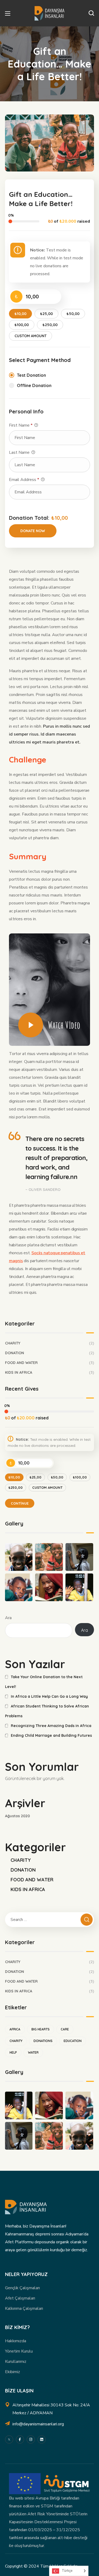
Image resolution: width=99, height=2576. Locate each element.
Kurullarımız (16, 2362)
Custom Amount (30, 336)
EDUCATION (73, 2041)
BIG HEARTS (41, 2029)
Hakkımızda (16, 2341)
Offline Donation (34, 385)
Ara (8, 1618)
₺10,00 (20, 314)
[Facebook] (20, 2439)
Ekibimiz (13, 2372)
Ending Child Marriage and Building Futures (51, 1735)
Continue (20, 1503)
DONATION (50, 1353)
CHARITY (50, 1343)
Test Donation (31, 375)
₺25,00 (46, 314)
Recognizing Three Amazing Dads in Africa (51, 1726)
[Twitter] (9, 2439)
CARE (65, 2029)
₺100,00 (22, 325)
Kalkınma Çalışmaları (24, 2308)
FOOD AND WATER (50, 1363)
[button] (91, 13)
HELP (13, 2052)
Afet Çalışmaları (20, 2298)
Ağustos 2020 (17, 1816)
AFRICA (15, 2029)
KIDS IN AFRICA (50, 1372)
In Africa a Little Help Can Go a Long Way (49, 1696)
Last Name (20, 452)
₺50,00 (73, 314)
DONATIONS (43, 2041)
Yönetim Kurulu (19, 2351)
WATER (33, 2052)
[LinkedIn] (42, 2439)
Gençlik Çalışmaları (22, 2288)
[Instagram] (31, 2439)
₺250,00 (50, 325)
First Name (21, 425)
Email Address (24, 480)
